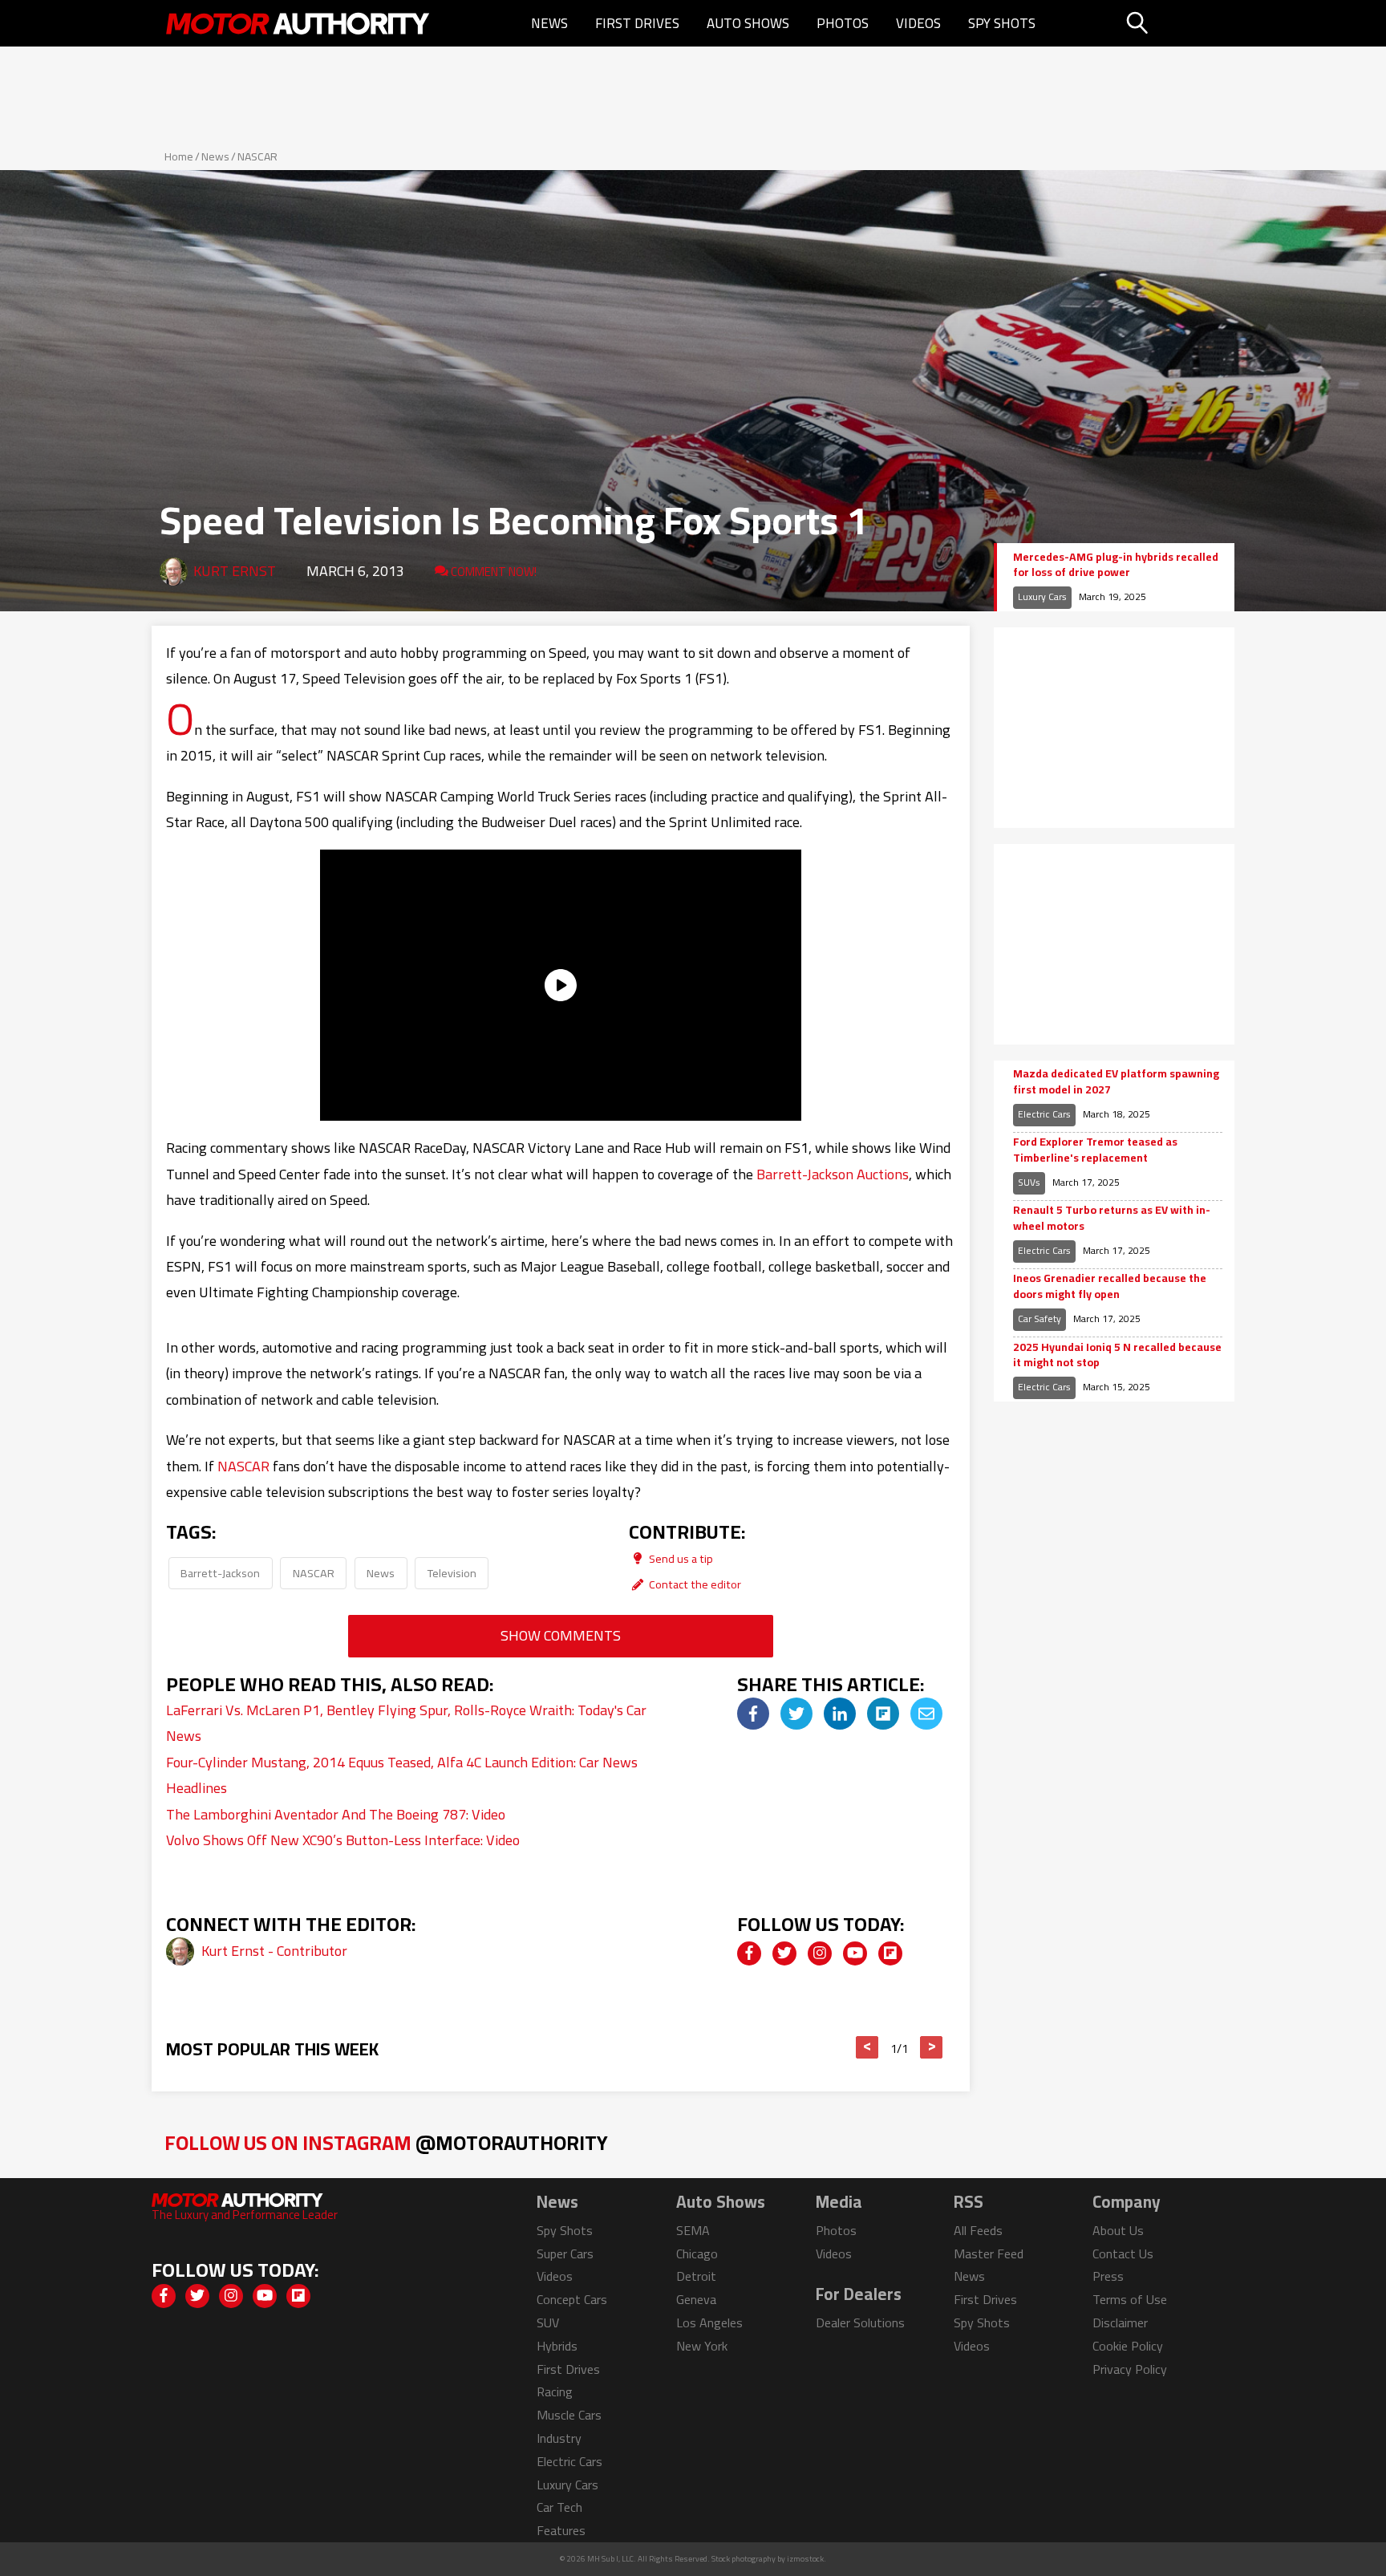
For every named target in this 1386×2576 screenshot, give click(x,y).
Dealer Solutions (860, 2322)
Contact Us (1123, 2253)
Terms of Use (1130, 2299)
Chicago (697, 2253)
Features (561, 2530)
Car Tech (559, 2507)
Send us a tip (680, 1558)
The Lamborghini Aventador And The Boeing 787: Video (336, 1814)
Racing (555, 2391)
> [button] (932, 2047)
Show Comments (561, 1635)
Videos (918, 23)
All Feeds (978, 2230)
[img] (753, 1714)
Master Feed (989, 2253)
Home (179, 156)
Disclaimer (1120, 2322)
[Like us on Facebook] (749, 1953)
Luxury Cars (1042, 596)
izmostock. (806, 2559)
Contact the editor (694, 1584)
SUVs (1029, 1182)
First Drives (637, 23)
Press (1108, 2276)
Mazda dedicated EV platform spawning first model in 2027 (1116, 1082)
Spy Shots (1002, 23)
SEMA (693, 2230)
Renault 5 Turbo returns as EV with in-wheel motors (1112, 1218)
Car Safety (1039, 1318)
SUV (548, 2322)
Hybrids (557, 2346)
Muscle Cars (569, 2415)
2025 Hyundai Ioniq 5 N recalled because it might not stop (1117, 1355)
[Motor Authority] (298, 23)
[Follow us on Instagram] (820, 1953)
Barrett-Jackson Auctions (833, 1174)
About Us (1118, 2230)
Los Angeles (709, 2322)
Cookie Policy (1128, 2346)
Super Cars (565, 2253)
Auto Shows (748, 23)
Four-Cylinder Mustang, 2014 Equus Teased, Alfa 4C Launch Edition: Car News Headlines (402, 1775)
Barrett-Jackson (220, 1573)
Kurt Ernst (235, 571)
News (549, 23)
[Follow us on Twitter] (784, 1953)
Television (452, 1573)
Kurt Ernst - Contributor (274, 1951)
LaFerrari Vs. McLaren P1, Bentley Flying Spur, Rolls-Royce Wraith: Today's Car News (406, 1723)
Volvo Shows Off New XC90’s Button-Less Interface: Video (343, 1840)
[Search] (1178, 23)
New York (702, 2346)
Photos (843, 23)
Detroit (696, 2276)
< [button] (867, 2047)
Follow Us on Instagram (386, 2142)
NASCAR (257, 156)
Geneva (696, 2299)
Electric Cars (1044, 1114)
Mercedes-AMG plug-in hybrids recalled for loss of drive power (1116, 565)
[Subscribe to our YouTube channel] (855, 1953)
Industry (559, 2438)
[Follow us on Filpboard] (890, 1953)
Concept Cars (572, 2299)
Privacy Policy (1130, 2369)
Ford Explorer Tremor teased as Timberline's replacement (1095, 1150)
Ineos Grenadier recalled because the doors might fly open (1110, 1286)
